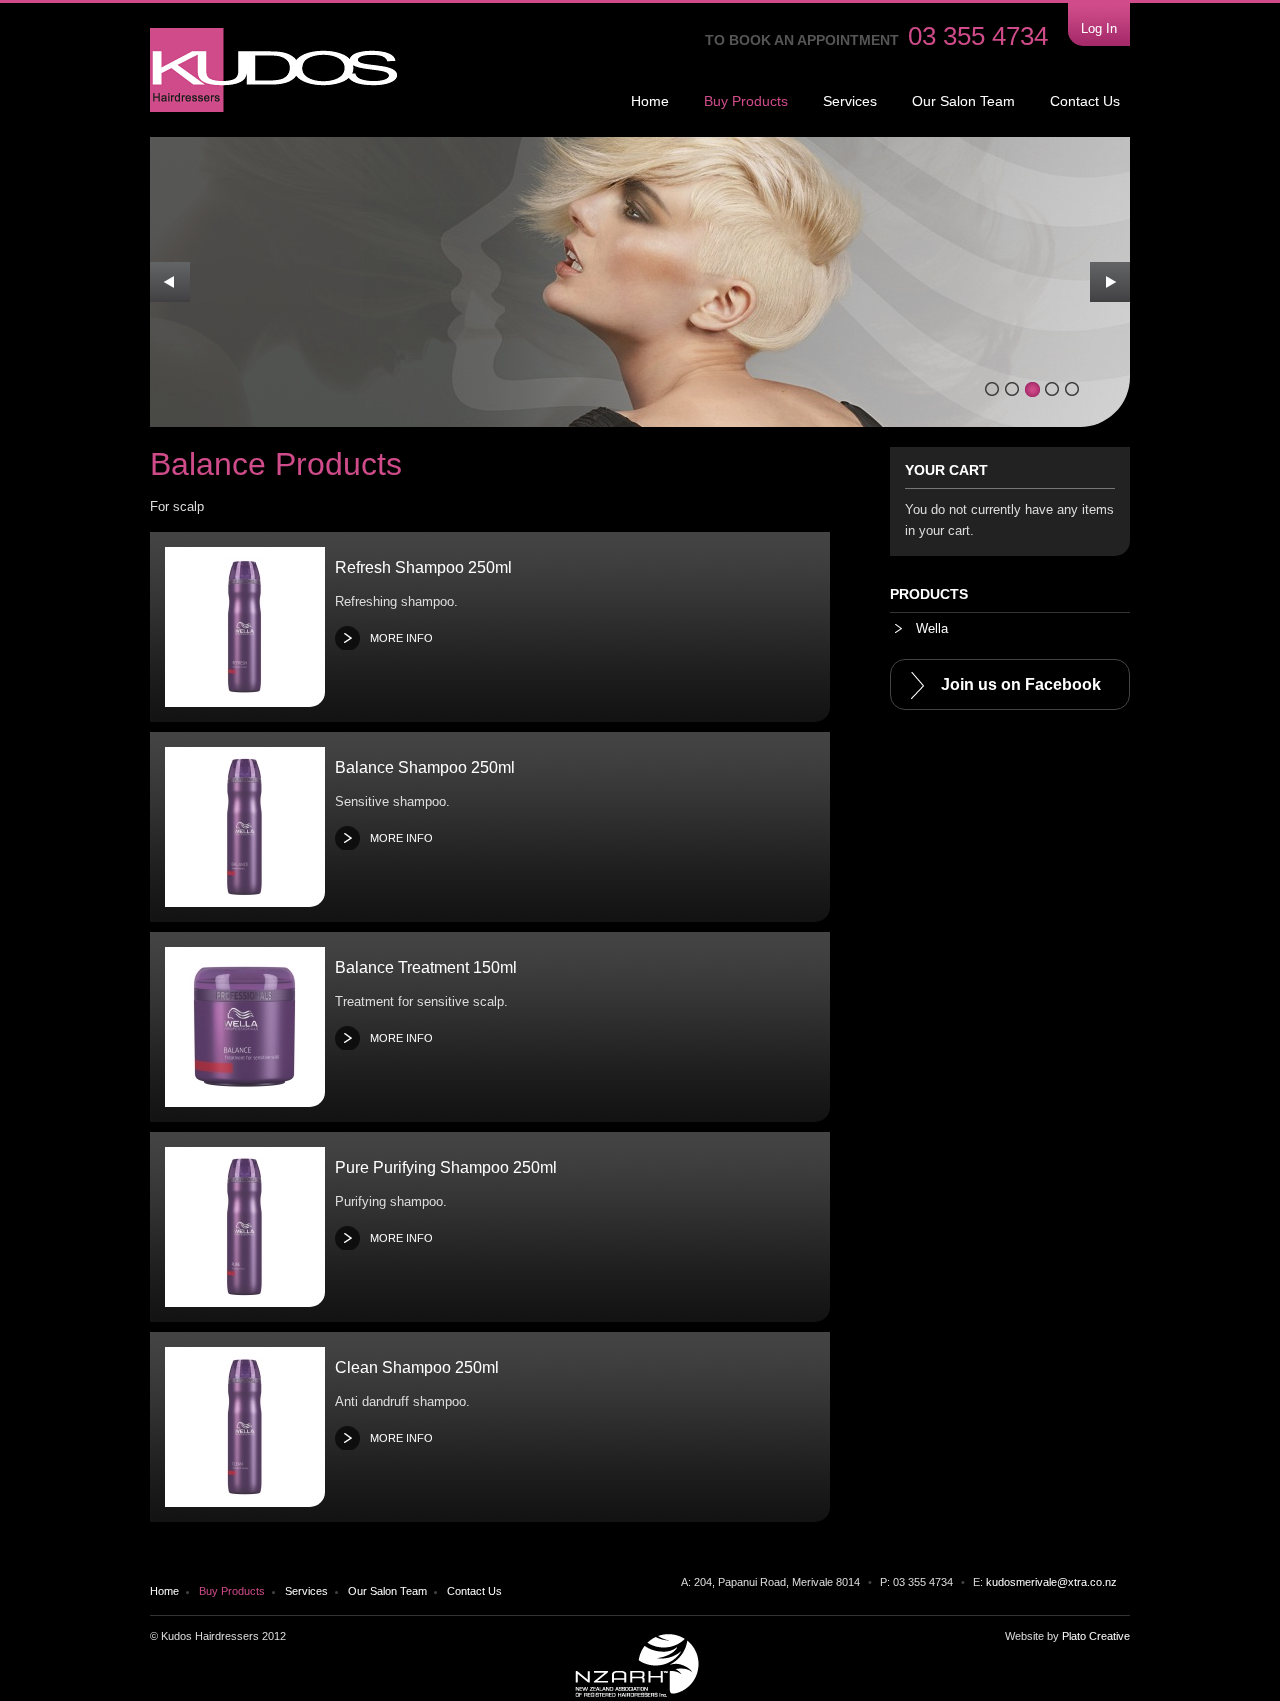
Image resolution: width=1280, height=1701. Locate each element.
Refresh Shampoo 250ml (423, 567)
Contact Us (1085, 101)
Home (650, 101)
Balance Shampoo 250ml (425, 767)
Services (850, 101)
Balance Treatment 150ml (426, 967)
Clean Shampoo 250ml (417, 1367)
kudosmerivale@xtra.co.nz (1051, 1582)
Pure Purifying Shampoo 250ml (446, 1167)
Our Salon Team (963, 101)
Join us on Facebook (1021, 684)
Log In (1099, 28)
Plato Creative (1096, 1636)
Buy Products (746, 101)
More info (401, 638)
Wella (930, 628)
